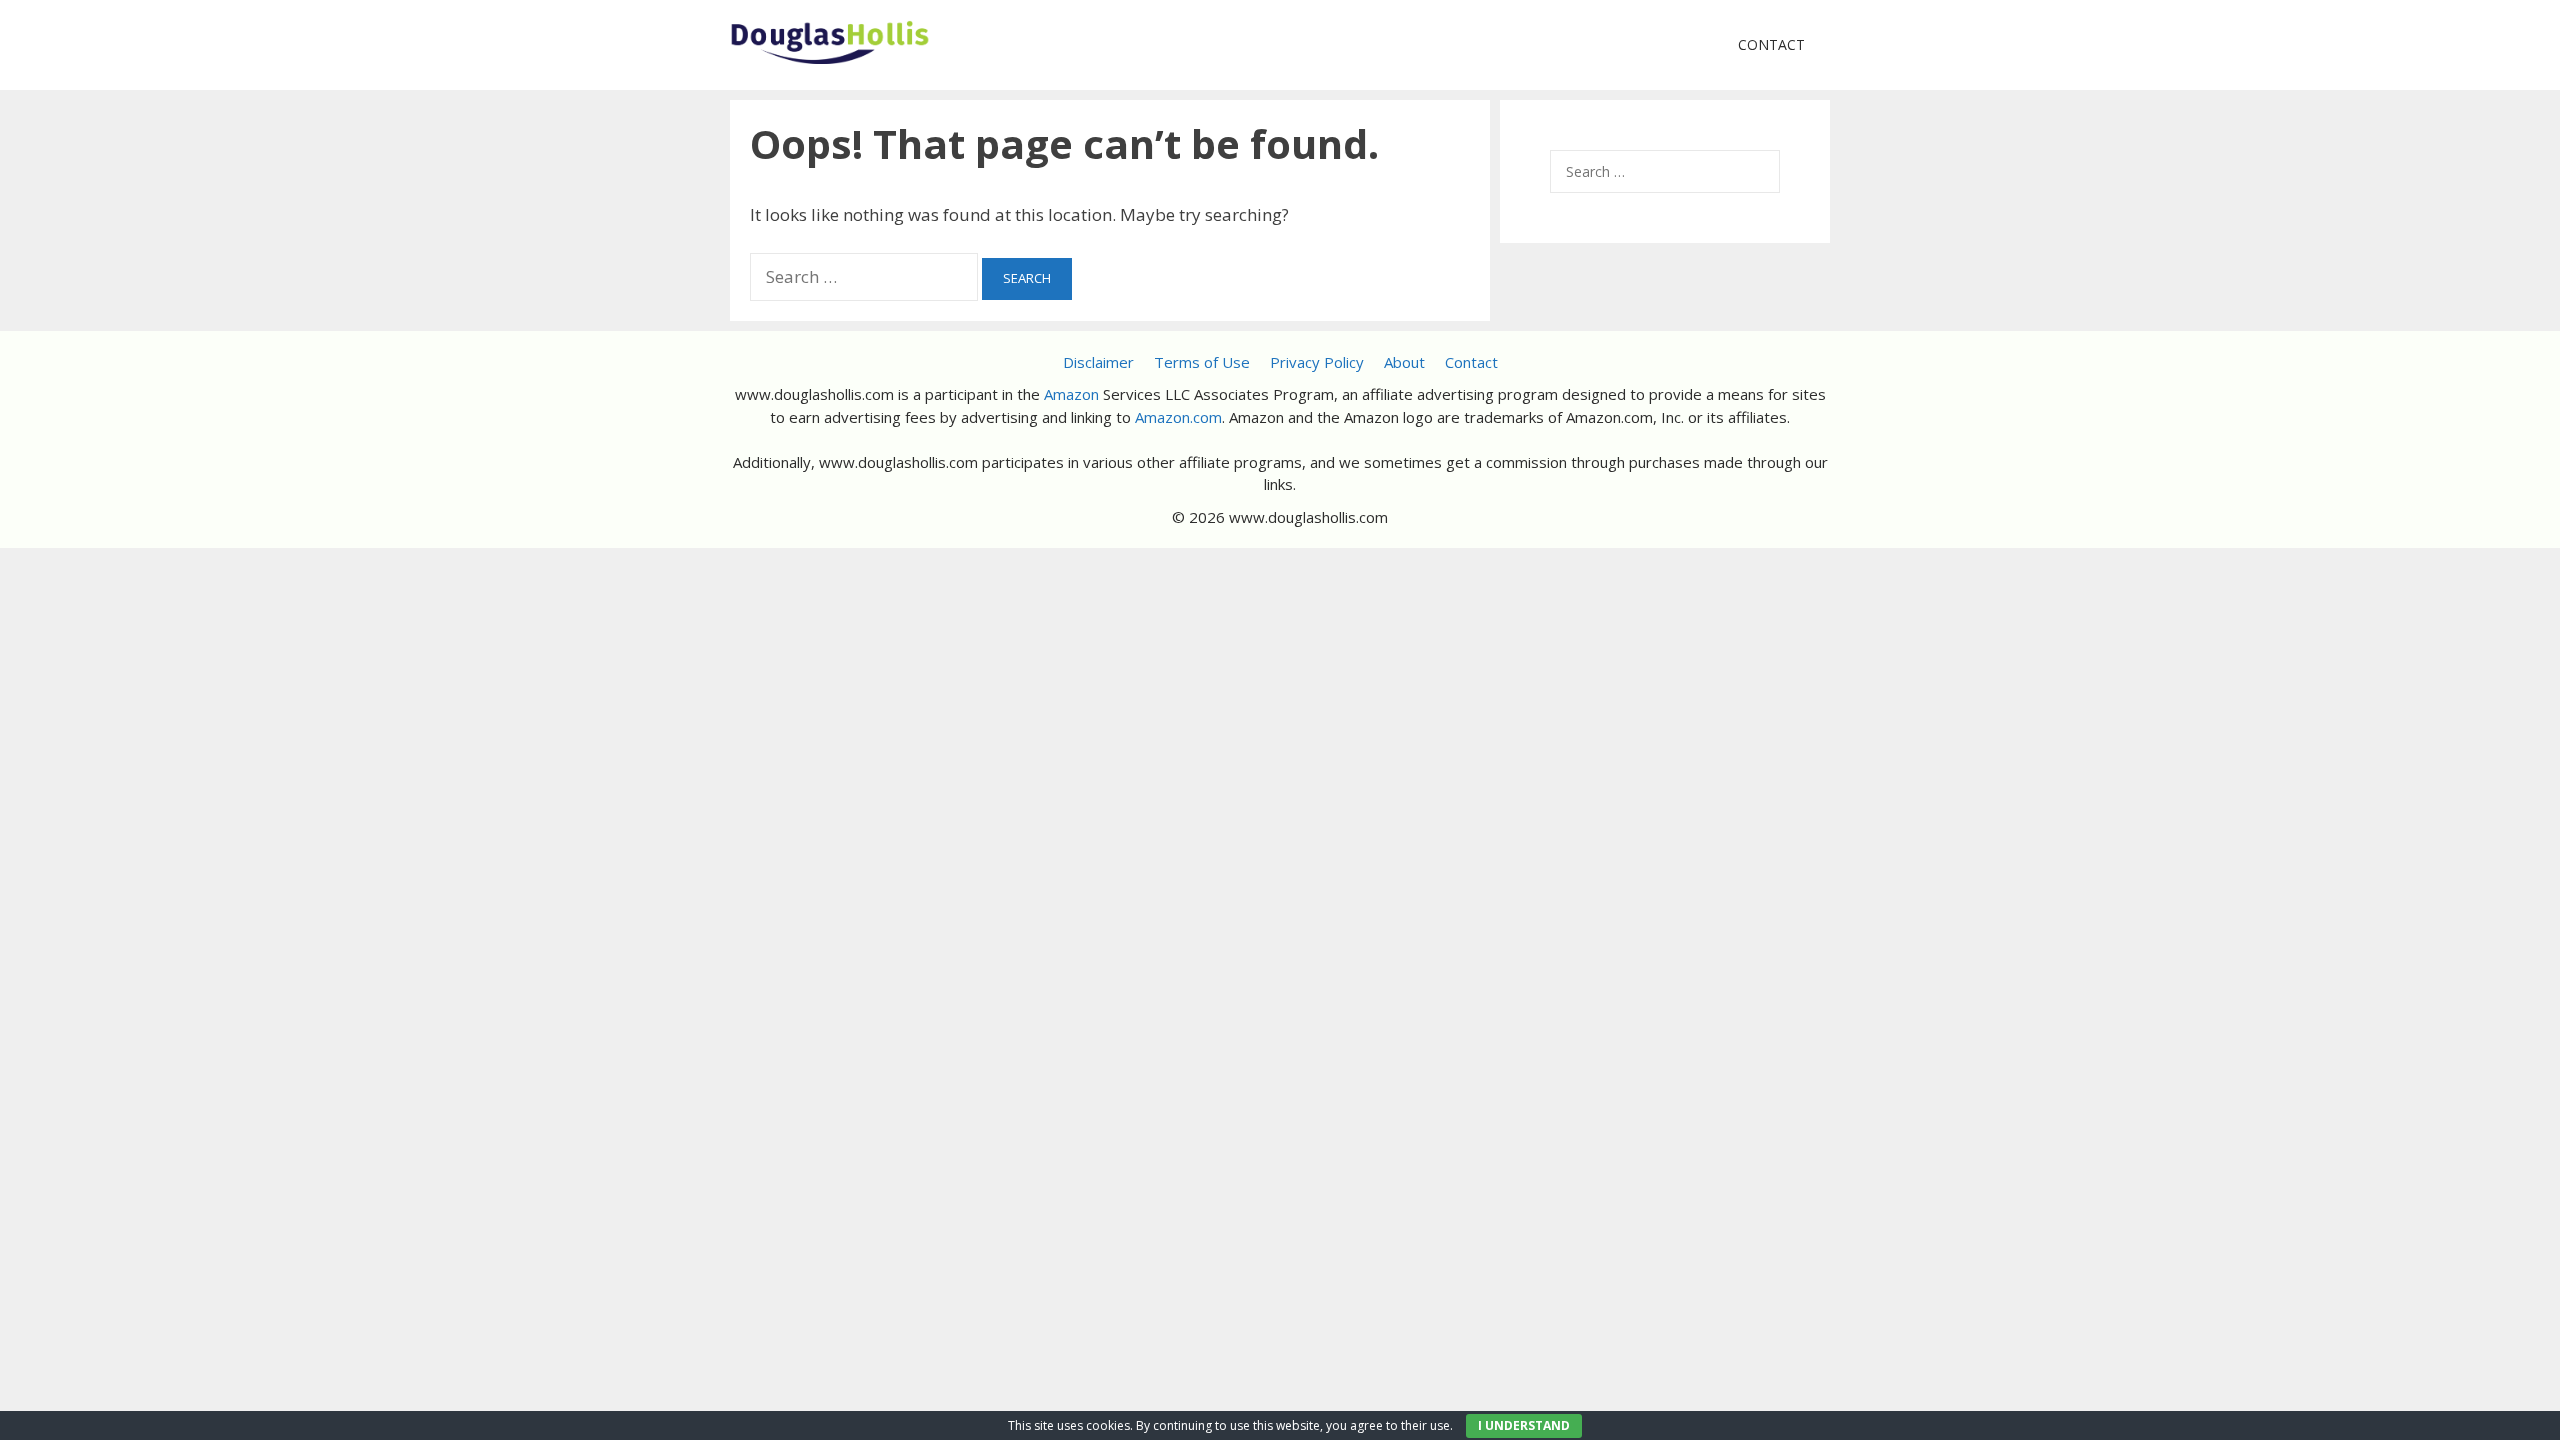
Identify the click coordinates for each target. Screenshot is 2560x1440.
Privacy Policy (1317, 362)
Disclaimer (1098, 362)
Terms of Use (1202, 362)
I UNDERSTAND (1524, 1425)
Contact (1771, 44)
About (1404, 362)
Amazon (1071, 394)
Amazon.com (1178, 417)
